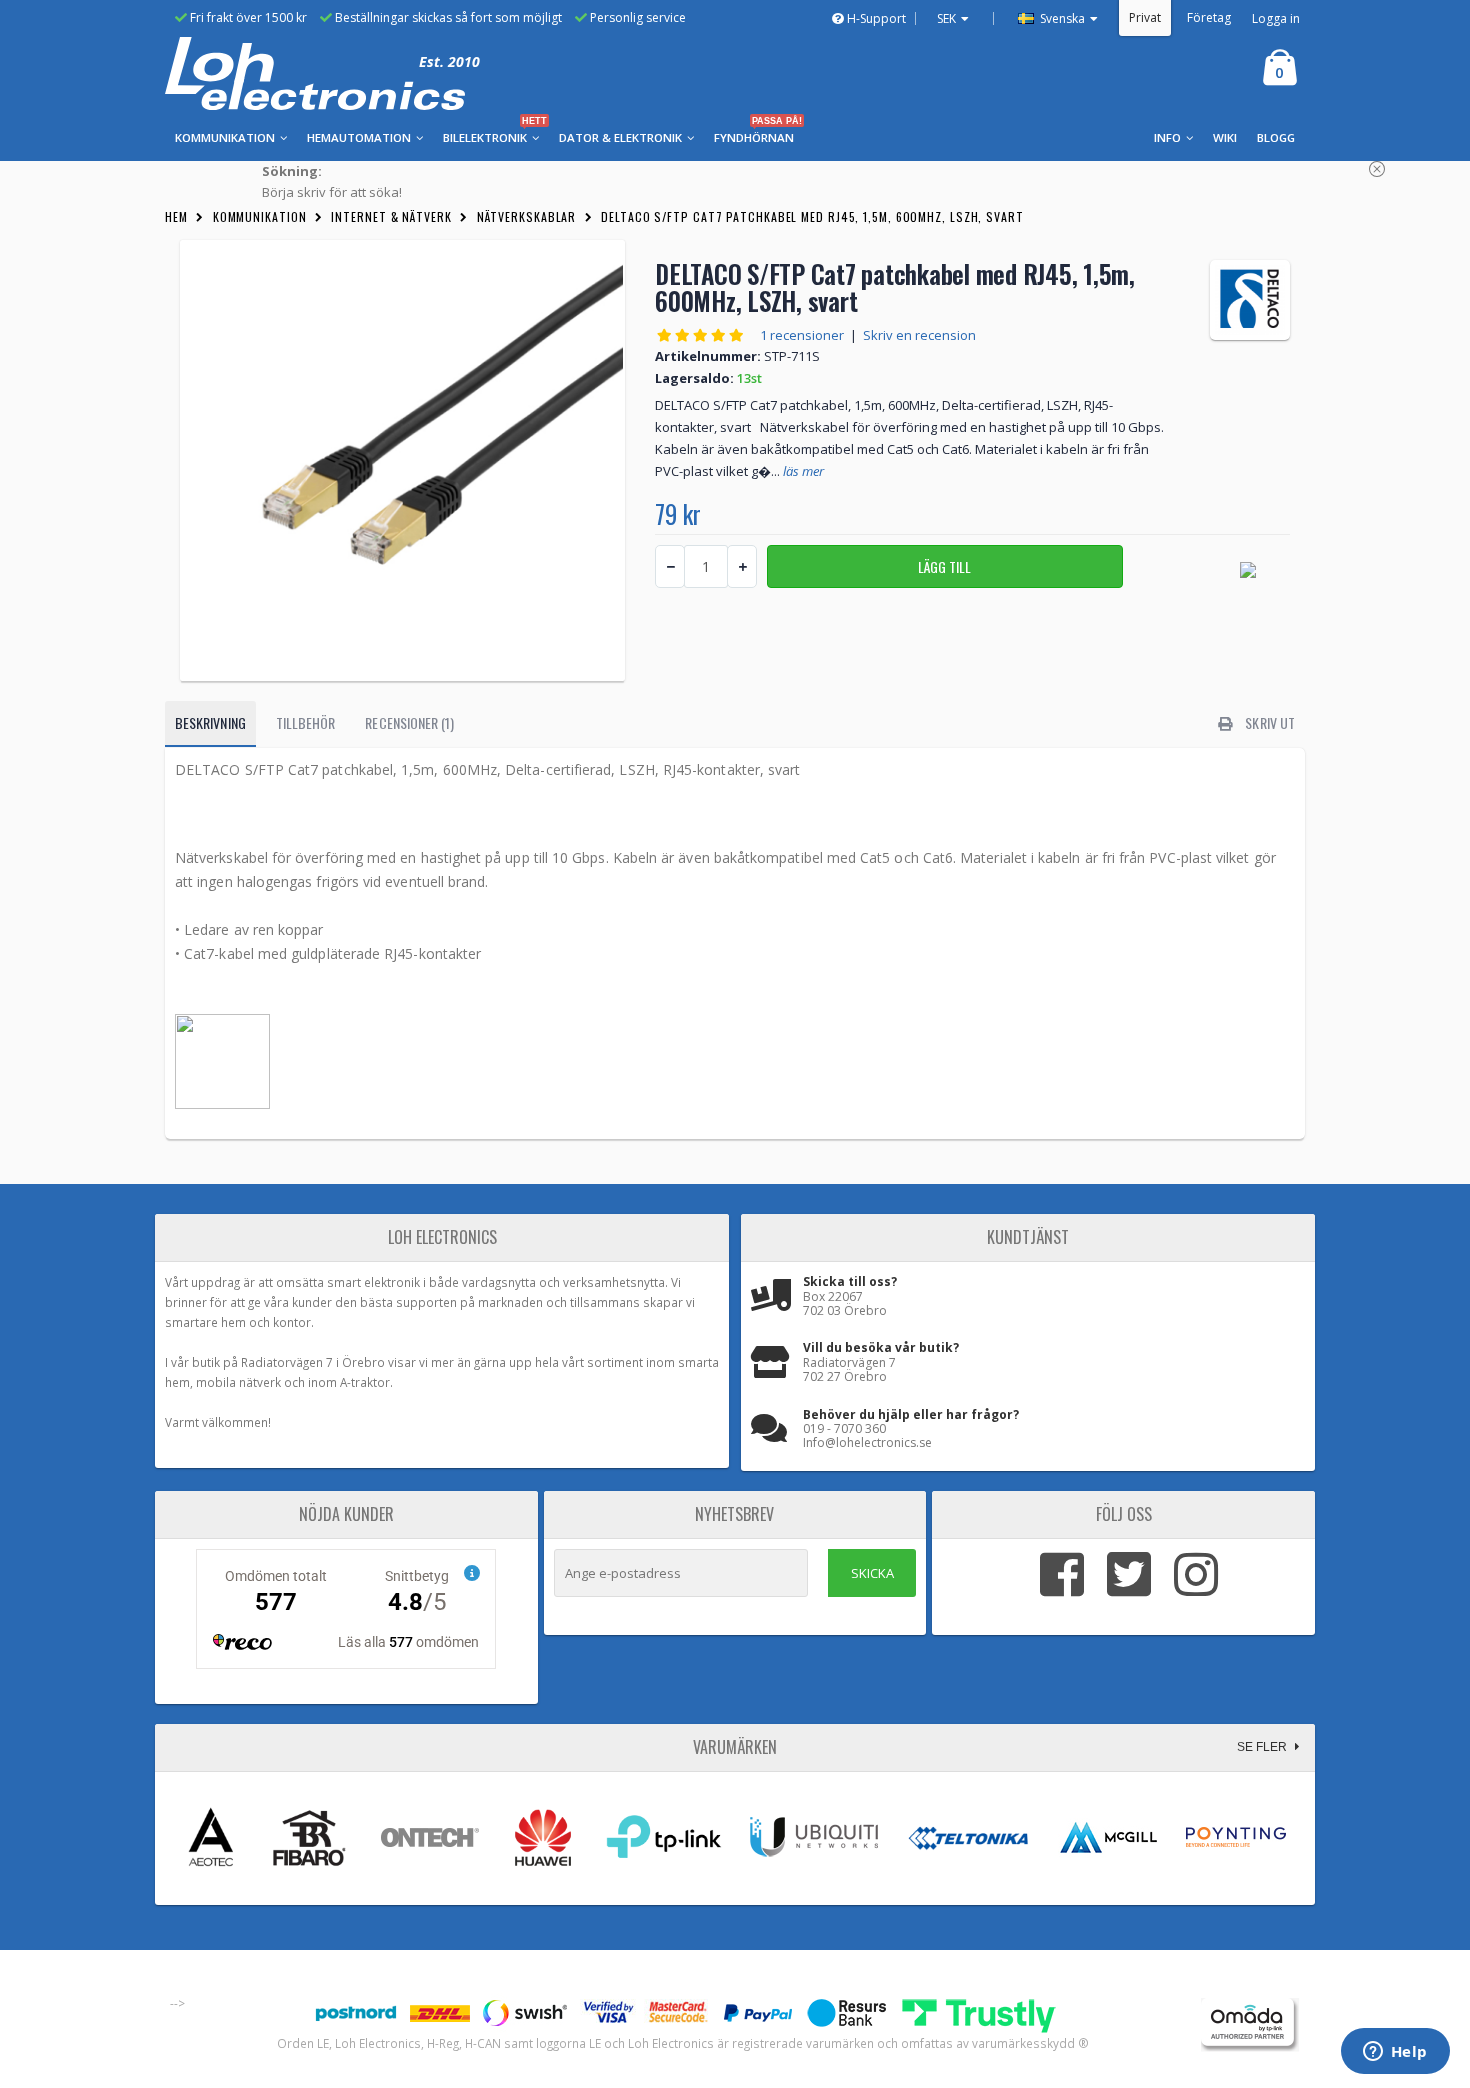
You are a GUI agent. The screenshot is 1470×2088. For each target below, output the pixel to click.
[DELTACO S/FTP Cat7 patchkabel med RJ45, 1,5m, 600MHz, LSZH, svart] (402, 460)
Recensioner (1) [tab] (409, 722)
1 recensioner (802, 335)
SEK (946, 18)
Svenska (1061, 18)
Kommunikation (260, 216)
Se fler (1263, 1747)
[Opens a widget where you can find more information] (1395, 2053)
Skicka (872, 1573)
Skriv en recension (919, 335)
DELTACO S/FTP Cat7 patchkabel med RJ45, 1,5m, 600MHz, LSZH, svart (812, 216)
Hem (176, 216)
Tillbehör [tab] (306, 722)
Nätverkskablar (527, 216)
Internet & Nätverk (391, 216)
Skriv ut (1268, 722)
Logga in (1276, 18)
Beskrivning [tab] (210, 722)
